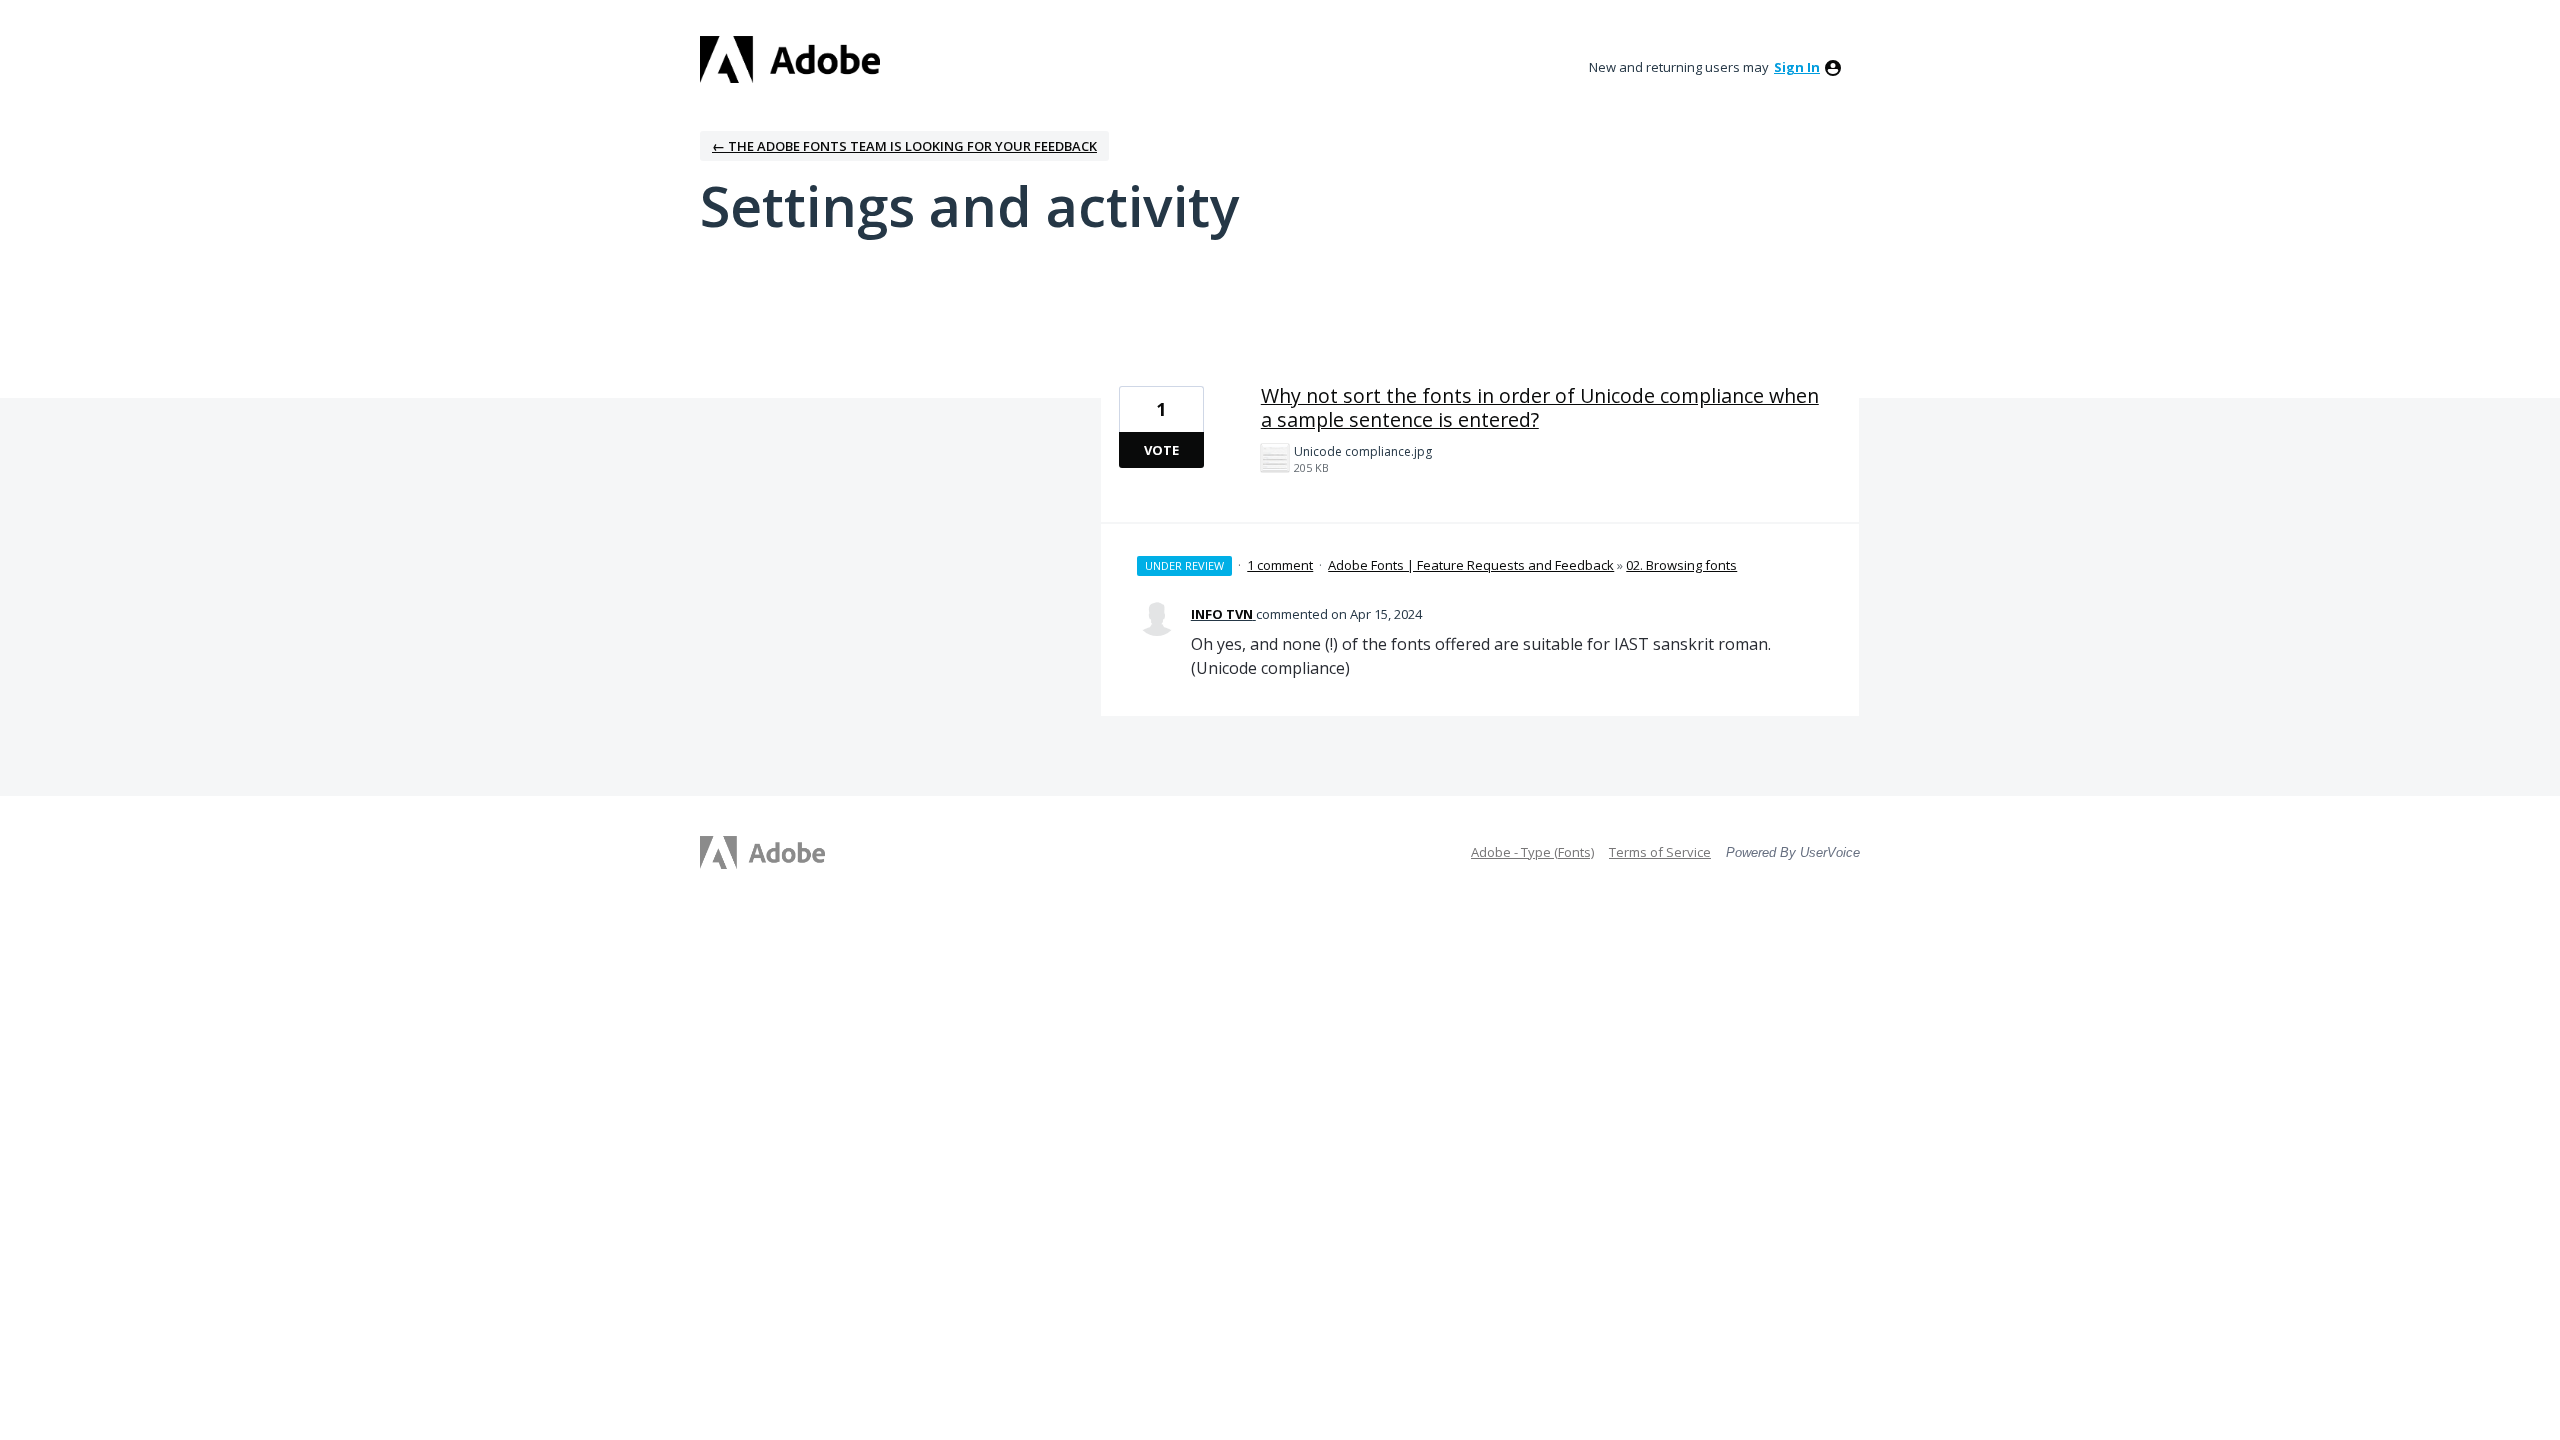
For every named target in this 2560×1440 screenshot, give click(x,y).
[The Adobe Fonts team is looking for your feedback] (790, 59)
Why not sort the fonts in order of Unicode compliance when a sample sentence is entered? (1540, 407)
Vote (1161, 450)
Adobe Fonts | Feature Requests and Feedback (1471, 565)
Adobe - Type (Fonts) (1532, 852)
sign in (1797, 67)
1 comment (1280, 565)
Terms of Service (1660, 852)
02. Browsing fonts (1681, 565)
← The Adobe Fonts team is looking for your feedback (904, 146)
